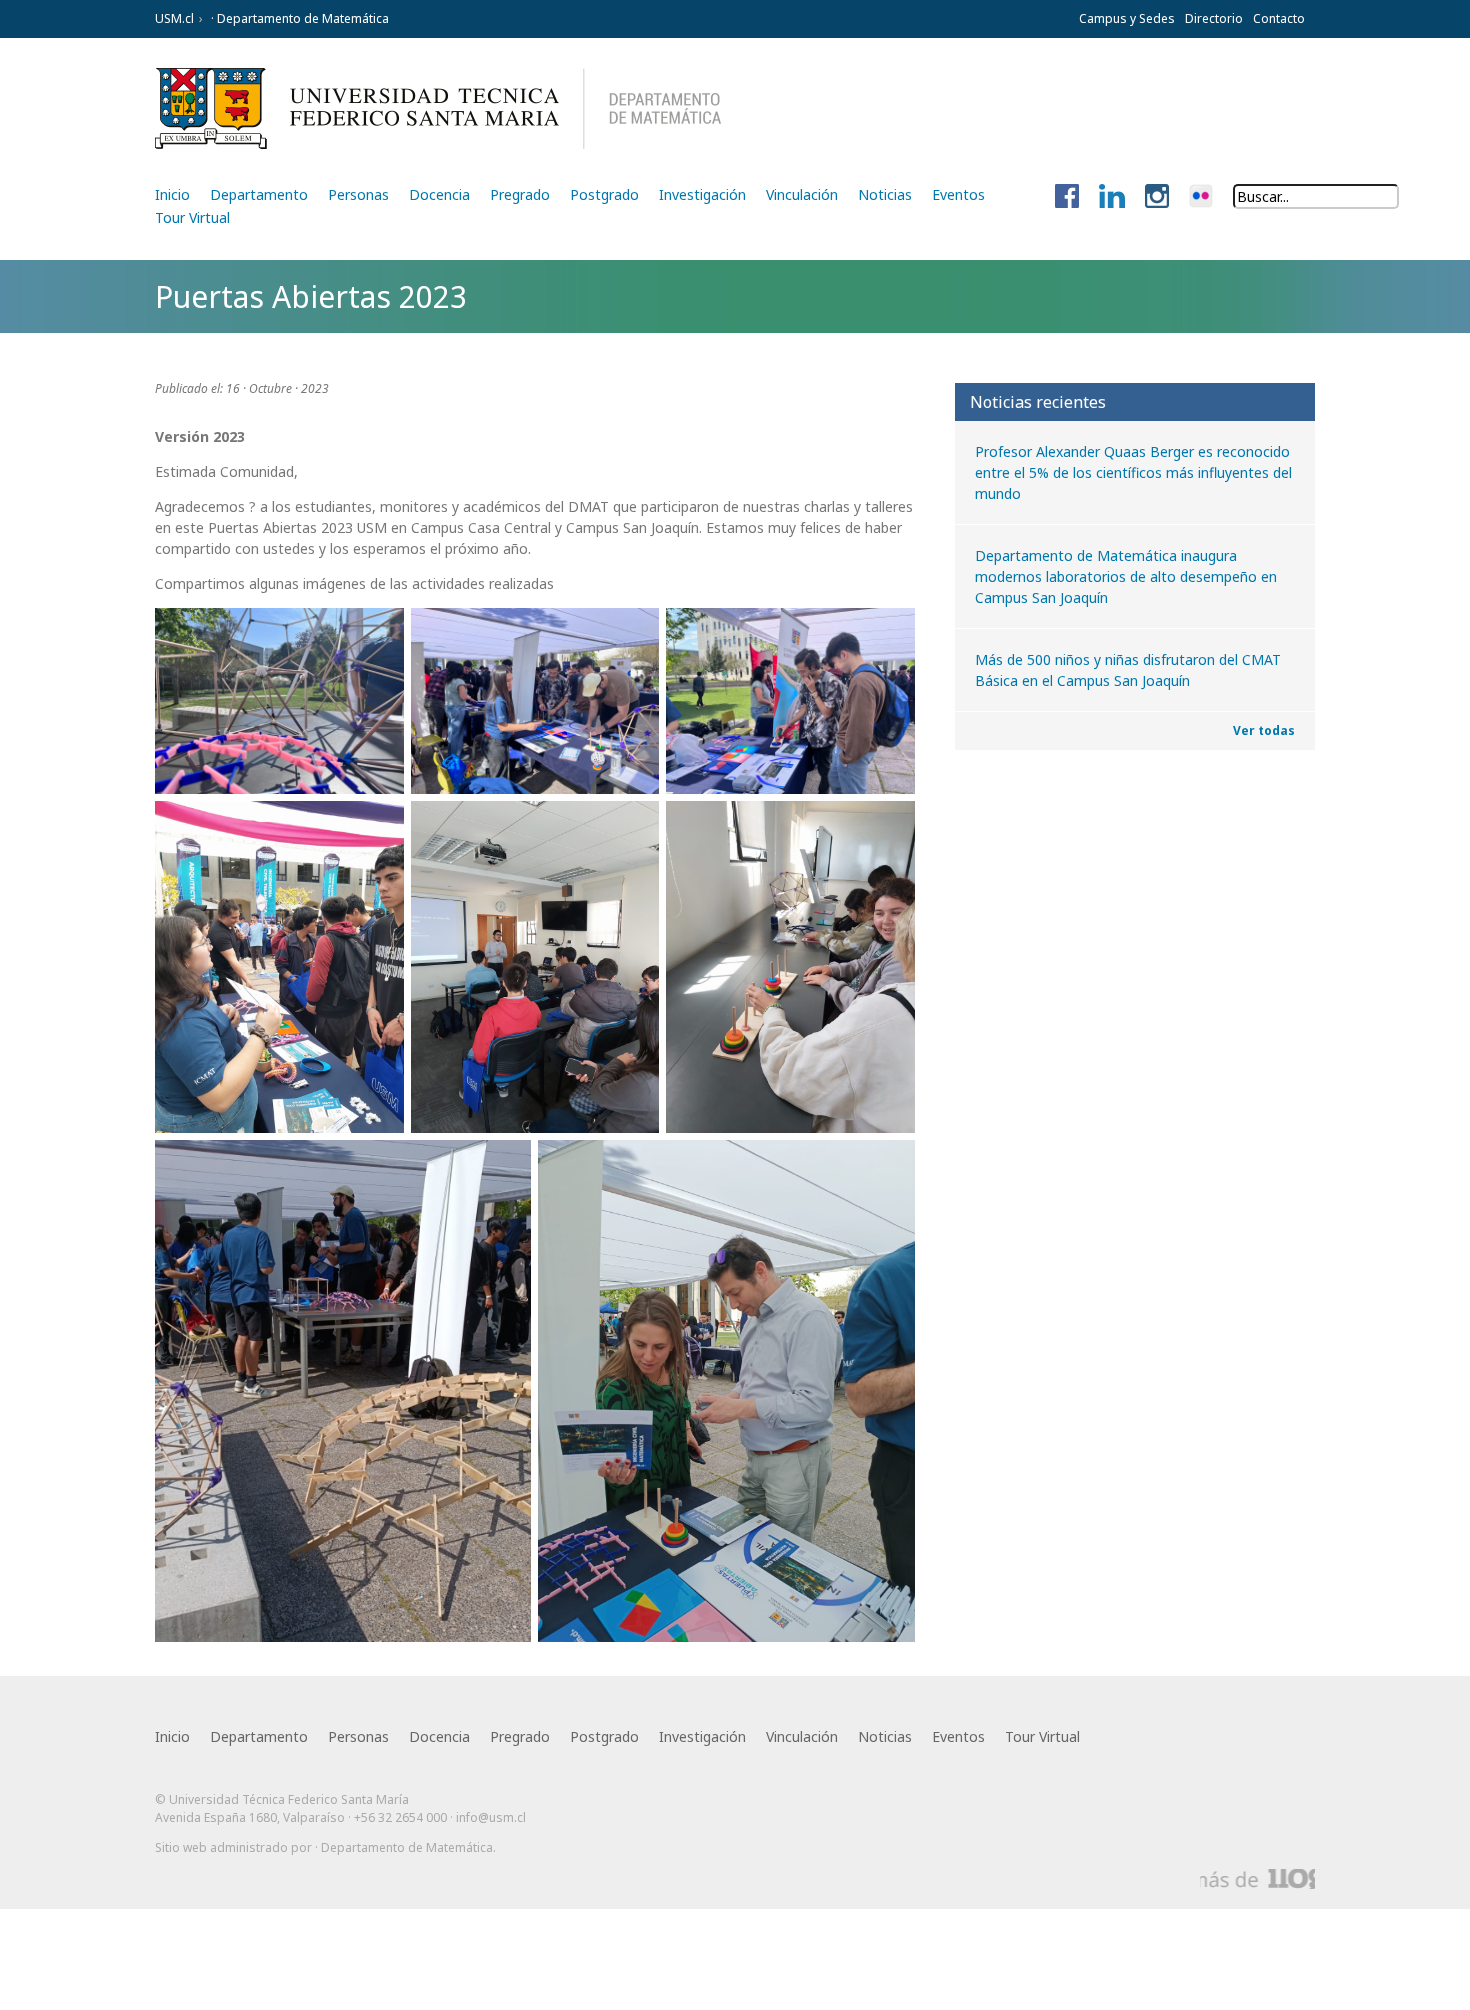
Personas (358, 194)
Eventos (958, 194)
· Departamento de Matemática (298, 18)
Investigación (702, 194)
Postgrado (604, 194)
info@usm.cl (491, 1817)
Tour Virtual (192, 217)
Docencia (439, 194)
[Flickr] (1201, 197)
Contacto (1279, 18)
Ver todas (1264, 730)
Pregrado (520, 194)
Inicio (172, 194)
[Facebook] (1067, 197)
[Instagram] (1157, 197)
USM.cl (174, 18)
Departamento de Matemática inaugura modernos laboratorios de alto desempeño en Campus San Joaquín (1126, 576)
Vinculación (802, 194)
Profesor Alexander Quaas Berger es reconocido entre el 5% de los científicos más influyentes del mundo (1133, 472)
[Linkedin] (1112, 197)
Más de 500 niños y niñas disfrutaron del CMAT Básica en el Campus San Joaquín (1128, 670)
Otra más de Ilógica (1257, 1879)
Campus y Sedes (1127, 18)
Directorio (1214, 18)
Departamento (259, 194)
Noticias (885, 194)
